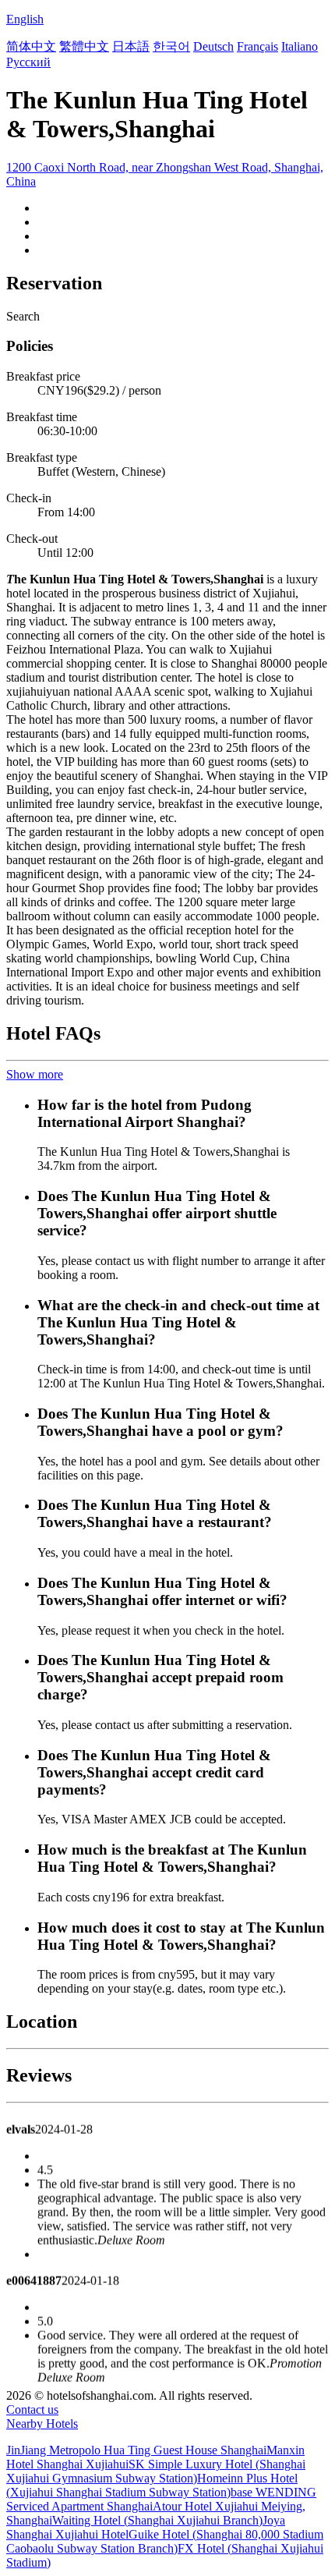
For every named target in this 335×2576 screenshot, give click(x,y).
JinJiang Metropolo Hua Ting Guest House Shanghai (136, 2450)
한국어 (171, 46)
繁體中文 (84, 46)
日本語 (131, 46)
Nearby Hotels (42, 2424)
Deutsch (213, 46)
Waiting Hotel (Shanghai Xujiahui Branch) (157, 2520)
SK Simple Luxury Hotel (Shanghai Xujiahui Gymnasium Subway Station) (156, 2471)
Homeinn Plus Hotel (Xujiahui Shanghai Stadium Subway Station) (152, 2485)
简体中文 (31, 46)
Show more (35, 1074)
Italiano (300, 46)
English (25, 19)
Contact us (32, 2409)
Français (257, 46)
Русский (28, 62)
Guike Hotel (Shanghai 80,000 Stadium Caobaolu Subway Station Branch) (165, 2541)
